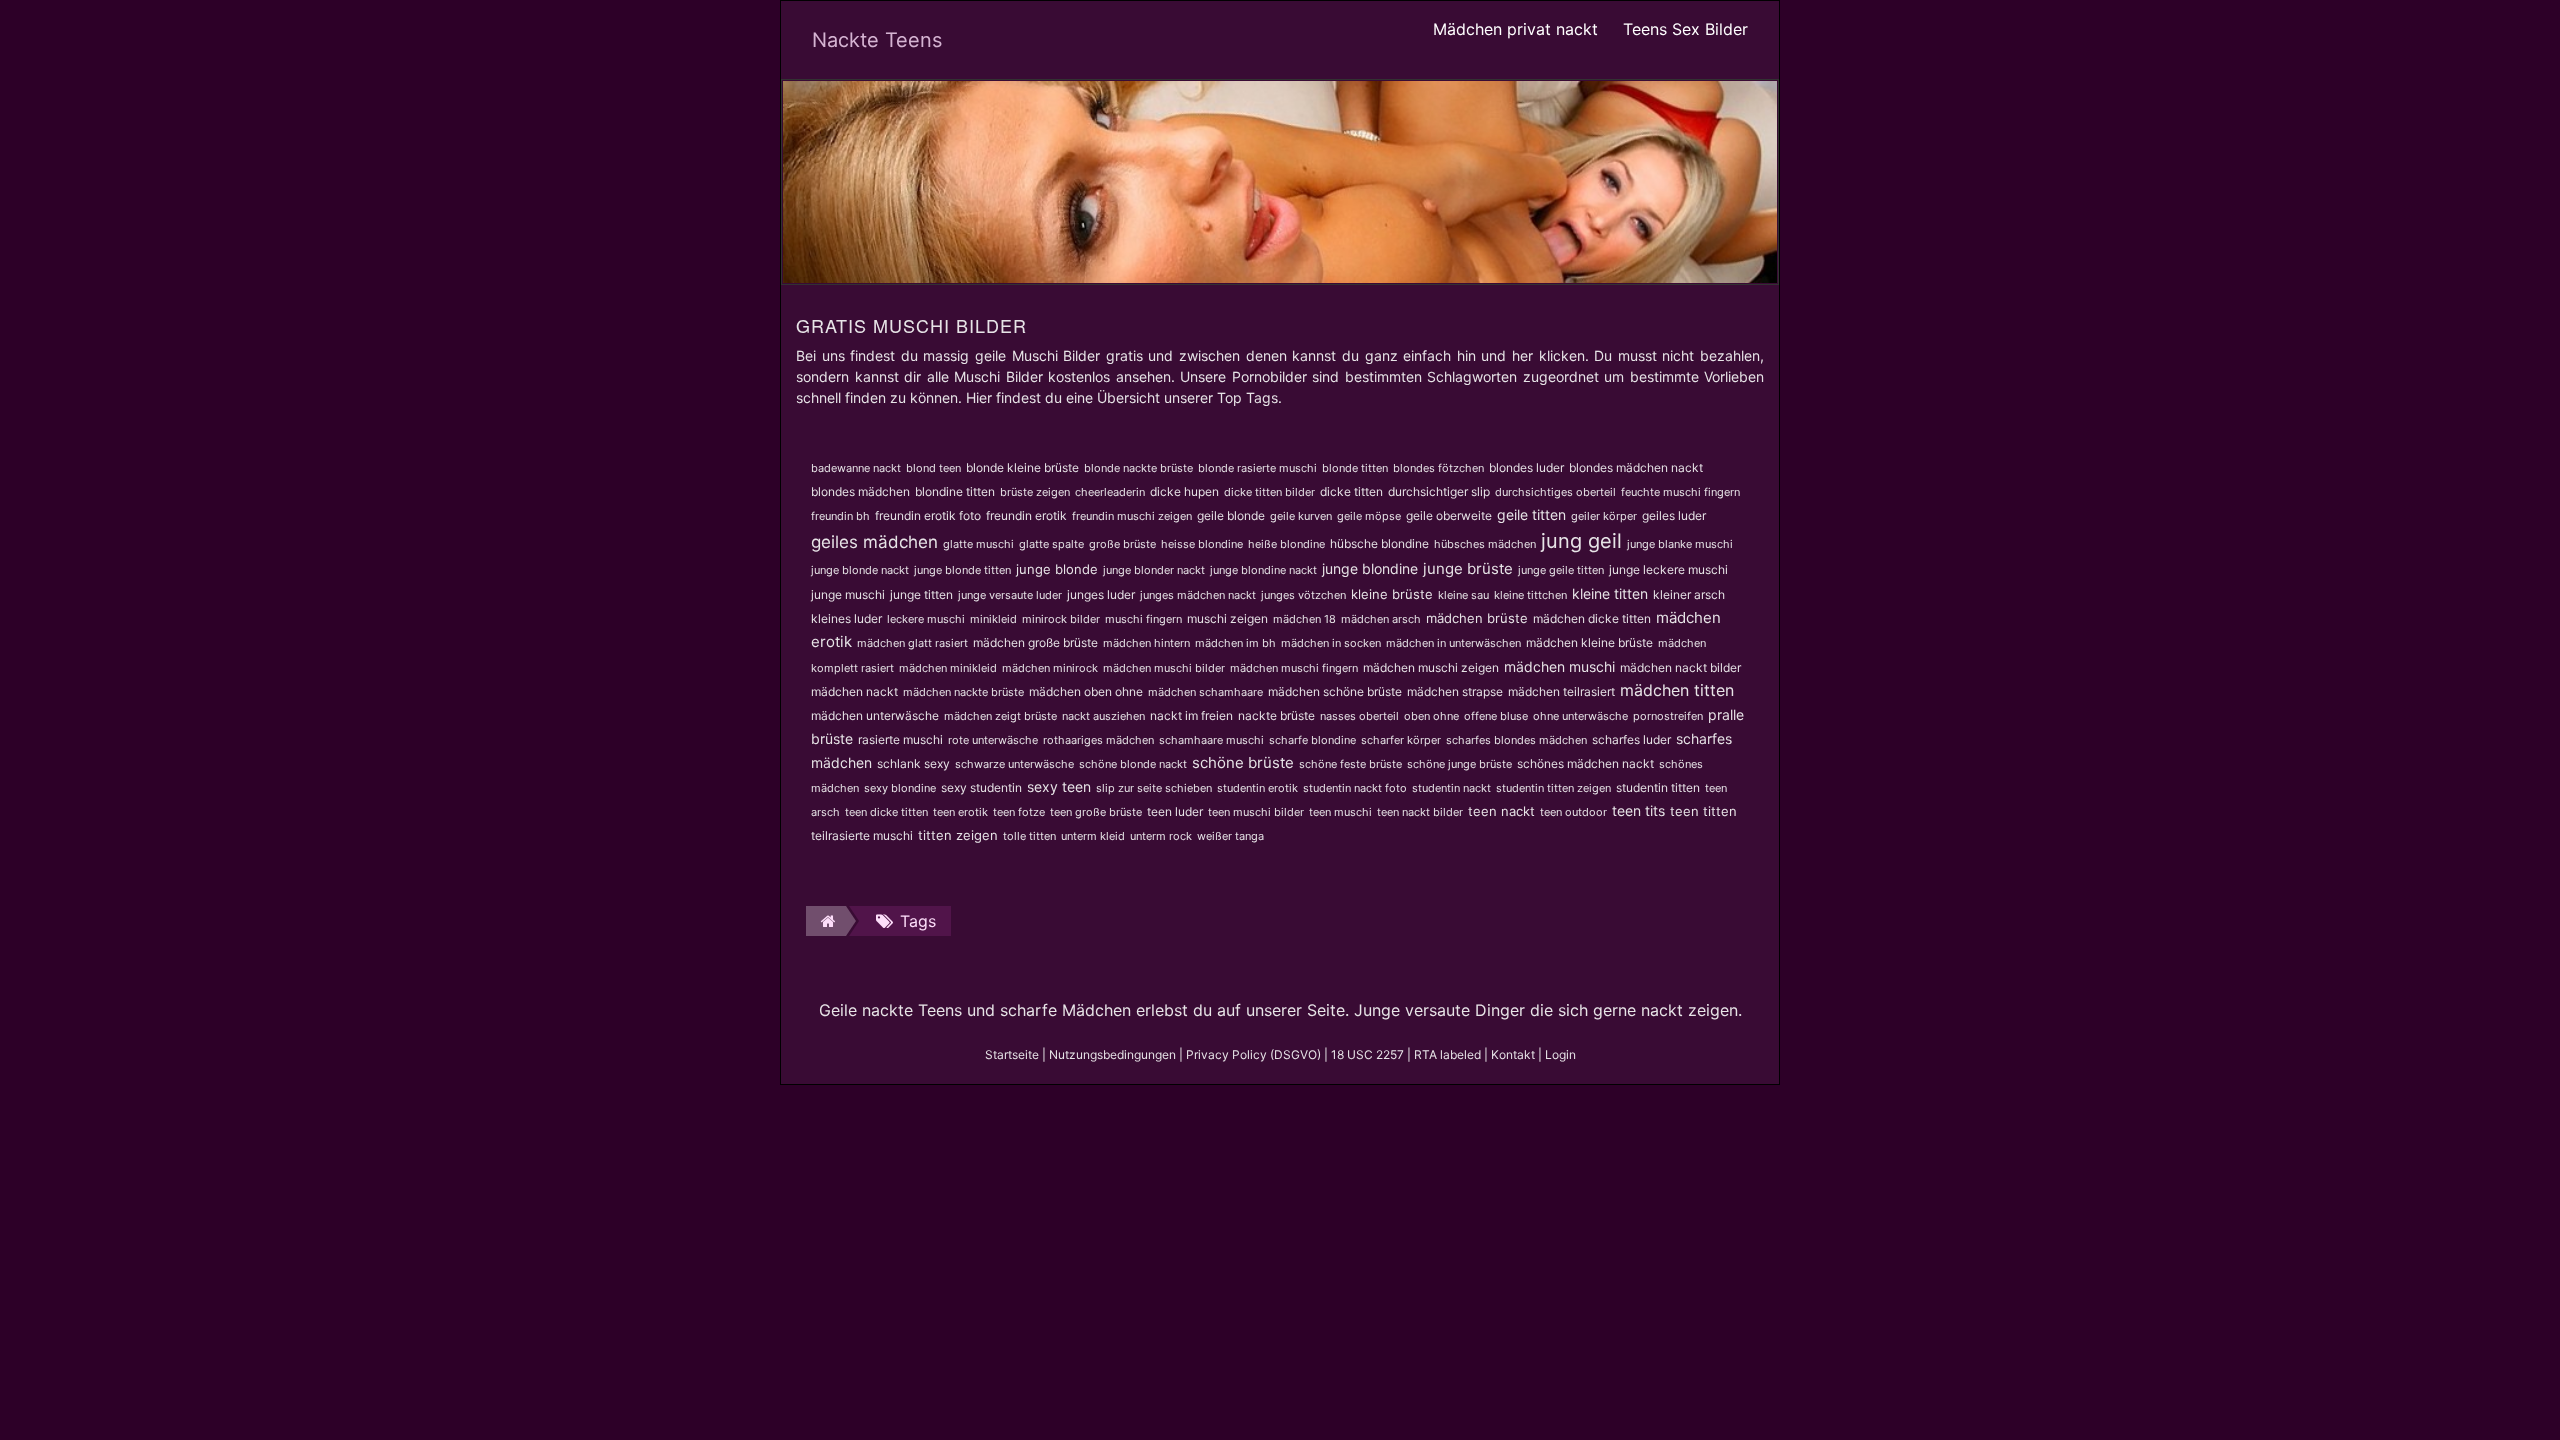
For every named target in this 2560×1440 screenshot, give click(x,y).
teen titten (1703, 811)
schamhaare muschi (1211, 740)
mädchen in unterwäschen (1453, 643)
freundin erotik (1026, 515)
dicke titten (1351, 491)
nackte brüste (1276, 715)
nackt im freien (1191, 715)
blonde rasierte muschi (1257, 468)
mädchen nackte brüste (963, 692)
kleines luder (846, 618)
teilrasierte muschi (862, 835)
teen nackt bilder (1420, 812)
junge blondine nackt (1263, 570)
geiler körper (1604, 516)
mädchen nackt (854, 691)
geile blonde (1231, 515)
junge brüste (1468, 568)
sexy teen (1059, 786)
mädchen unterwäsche (875, 715)
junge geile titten (1561, 570)
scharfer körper (1401, 740)
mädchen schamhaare (1205, 692)
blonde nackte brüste (1138, 468)
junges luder (1101, 594)
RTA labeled (1447, 1054)
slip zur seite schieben (1154, 788)
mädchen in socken (1331, 643)
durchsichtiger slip (1439, 491)
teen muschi (1340, 812)
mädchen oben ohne (1086, 691)
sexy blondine (900, 788)
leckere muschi (926, 619)
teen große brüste (1096, 812)
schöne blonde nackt (1133, 764)
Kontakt (1513, 1054)
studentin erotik (1257, 788)
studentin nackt (1451, 788)
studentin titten (1658, 787)
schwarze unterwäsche (1014, 764)
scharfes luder (1631, 739)
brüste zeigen (1035, 492)
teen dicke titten (886, 812)
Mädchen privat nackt (1515, 29)
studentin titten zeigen (1553, 788)
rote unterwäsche (993, 740)
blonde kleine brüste (1022, 467)
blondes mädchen (860, 491)
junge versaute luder (1010, 595)
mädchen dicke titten (1592, 618)
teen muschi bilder (1256, 812)
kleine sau (1463, 595)
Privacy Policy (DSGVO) (1253, 1054)
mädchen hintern (1146, 643)
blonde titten (1355, 468)
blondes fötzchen (1438, 468)
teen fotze (1019, 812)
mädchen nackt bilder (1680, 667)
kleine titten (1610, 593)
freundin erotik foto (928, 515)
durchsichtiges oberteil (1555, 492)
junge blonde (1057, 569)
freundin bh (840, 516)
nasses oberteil (1359, 716)
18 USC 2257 (1367, 1054)
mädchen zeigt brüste (1000, 716)
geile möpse (1369, 516)
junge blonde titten (962, 570)
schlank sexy (913, 763)
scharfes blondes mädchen (1516, 740)
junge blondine (1370, 568)
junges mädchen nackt (1198, 595)
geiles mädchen (874, 542)
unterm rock (1161, 836)
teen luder (1175, 811)
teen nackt (1501, 811)
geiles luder (1674, 515)
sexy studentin (981, 787)
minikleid (993, 619)
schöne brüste (1243, 762)
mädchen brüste (1477, 618)
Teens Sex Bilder (1685, 29)
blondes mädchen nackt (1636, 467)
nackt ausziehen (1103, 716)
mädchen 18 (1304, 619)
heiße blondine (1286, 544)
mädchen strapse (1455, 691)
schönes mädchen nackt (1585, 763)
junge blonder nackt (1154, 570)
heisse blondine (1202, 544)
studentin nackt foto (1355, 788)
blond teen (933, 468)
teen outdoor (1573, 812)
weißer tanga (1230, 836)
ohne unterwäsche (1580, 716)
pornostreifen (1668, 716)
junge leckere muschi (1668, 569)
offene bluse (1496, 716)
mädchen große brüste (1035, 642)
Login (1560, 1054)
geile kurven (1301, 516)
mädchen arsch (1381, 619)
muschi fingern (1143, 619)
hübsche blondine (1379, 543)
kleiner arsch (1689, 594)
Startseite (1012, 1054)
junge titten (921, 594)
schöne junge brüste (1459, 764)
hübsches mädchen (1485, 544)
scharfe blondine (1312, 740)
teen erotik (960, 812)
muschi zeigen (1227, 618)
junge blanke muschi (1680, 544)
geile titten (1531, 514)
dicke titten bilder (1269, 492)
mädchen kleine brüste (1589, 642)
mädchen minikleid (948, 668)
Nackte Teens (877, 40)
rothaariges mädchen (1098, 740)
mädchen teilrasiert (1561, 691)
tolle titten (1029, 836)
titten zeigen (958, 835)
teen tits (1638, 810)
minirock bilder (1061, 619)
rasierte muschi (900, 739)
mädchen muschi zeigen (1431, 667)
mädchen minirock (1050, 668)
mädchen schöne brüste (1335, 691)
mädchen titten (1677, 690)
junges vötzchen (1303, 595)
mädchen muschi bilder (1164, 668)
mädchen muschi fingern (1294, 668)
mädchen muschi (1559, 666)
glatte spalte (1051, 544)
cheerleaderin (1110, 492)
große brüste (1122, 544)
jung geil (1581, 541)
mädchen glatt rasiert (912, 643)
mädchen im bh (1235, 643)
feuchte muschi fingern (1680, 492)
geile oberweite (1449, 515)
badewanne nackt (856, 468)
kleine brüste (1392, 594)
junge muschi (848, 594)
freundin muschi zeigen (1132, 516)
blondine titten (955, 491)
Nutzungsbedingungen (1112, 1054)
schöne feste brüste (1350, 764)
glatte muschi (978, 544)
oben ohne (1431, 716)
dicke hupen (1184, 491)
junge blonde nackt (860, 570)
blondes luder (1526, 467)
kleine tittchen (1530, 595)
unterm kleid (1093, 836)
